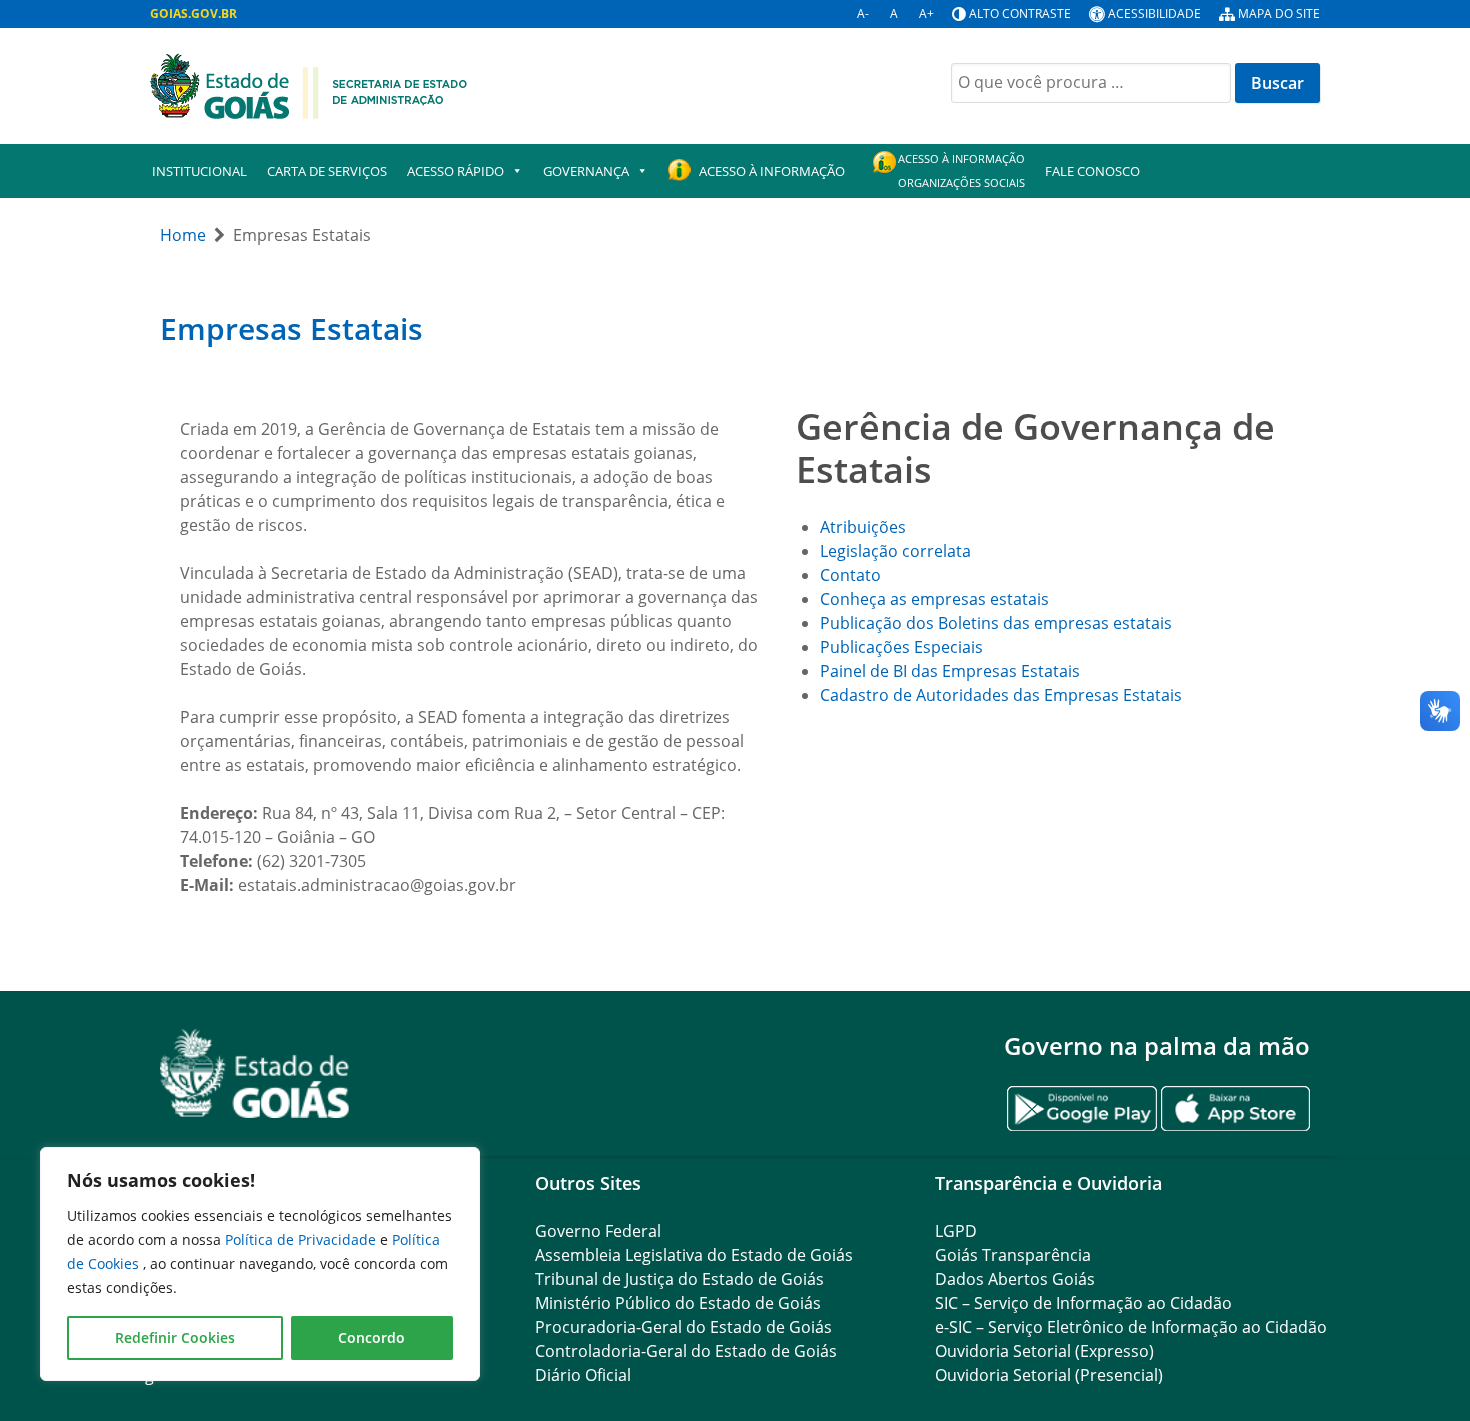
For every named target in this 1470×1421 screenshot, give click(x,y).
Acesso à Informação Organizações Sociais (961, 170)
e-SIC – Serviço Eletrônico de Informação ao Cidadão (1131, 1327)
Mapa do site (1279, 13)
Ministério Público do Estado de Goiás (678, 1303)
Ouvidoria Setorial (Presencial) (1049, 1375)
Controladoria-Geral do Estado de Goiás (686, 1351)
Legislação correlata (895, 551)
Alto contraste (1020, 13)
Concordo (371, 1337)
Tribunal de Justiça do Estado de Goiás (679, 1279)
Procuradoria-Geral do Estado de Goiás (683, 1327)
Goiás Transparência (1013, 1255)
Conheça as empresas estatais (934, 599)
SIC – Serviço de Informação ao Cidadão (1083, 1303)
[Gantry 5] (255, 1073)
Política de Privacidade (302, 1239)
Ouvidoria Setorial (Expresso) (1044, 1351)
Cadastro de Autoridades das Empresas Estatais (1001, 695)
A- (863, 13)
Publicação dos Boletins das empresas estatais (996, 623)
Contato (850, 575)
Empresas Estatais (291, 328)
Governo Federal (598, 1231)
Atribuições (863, 527)
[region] (260, 1264)
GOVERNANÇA (586, 171)
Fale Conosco (1092, 171)
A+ (926, 13)
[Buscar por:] (1091, 83)
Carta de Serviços (327, 171)
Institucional (199, 171)
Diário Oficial (583, 1375)
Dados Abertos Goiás (1015, 1279)
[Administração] (309, 84)
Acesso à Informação (772, 171)
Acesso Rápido (455, 171)
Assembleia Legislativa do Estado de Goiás (694, 1255)
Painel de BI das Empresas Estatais (950, 671)
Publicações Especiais (901, 647)
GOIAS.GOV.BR (193, 13)
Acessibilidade (1154, 13)
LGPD (956, 1231)
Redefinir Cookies (175, 1337)
